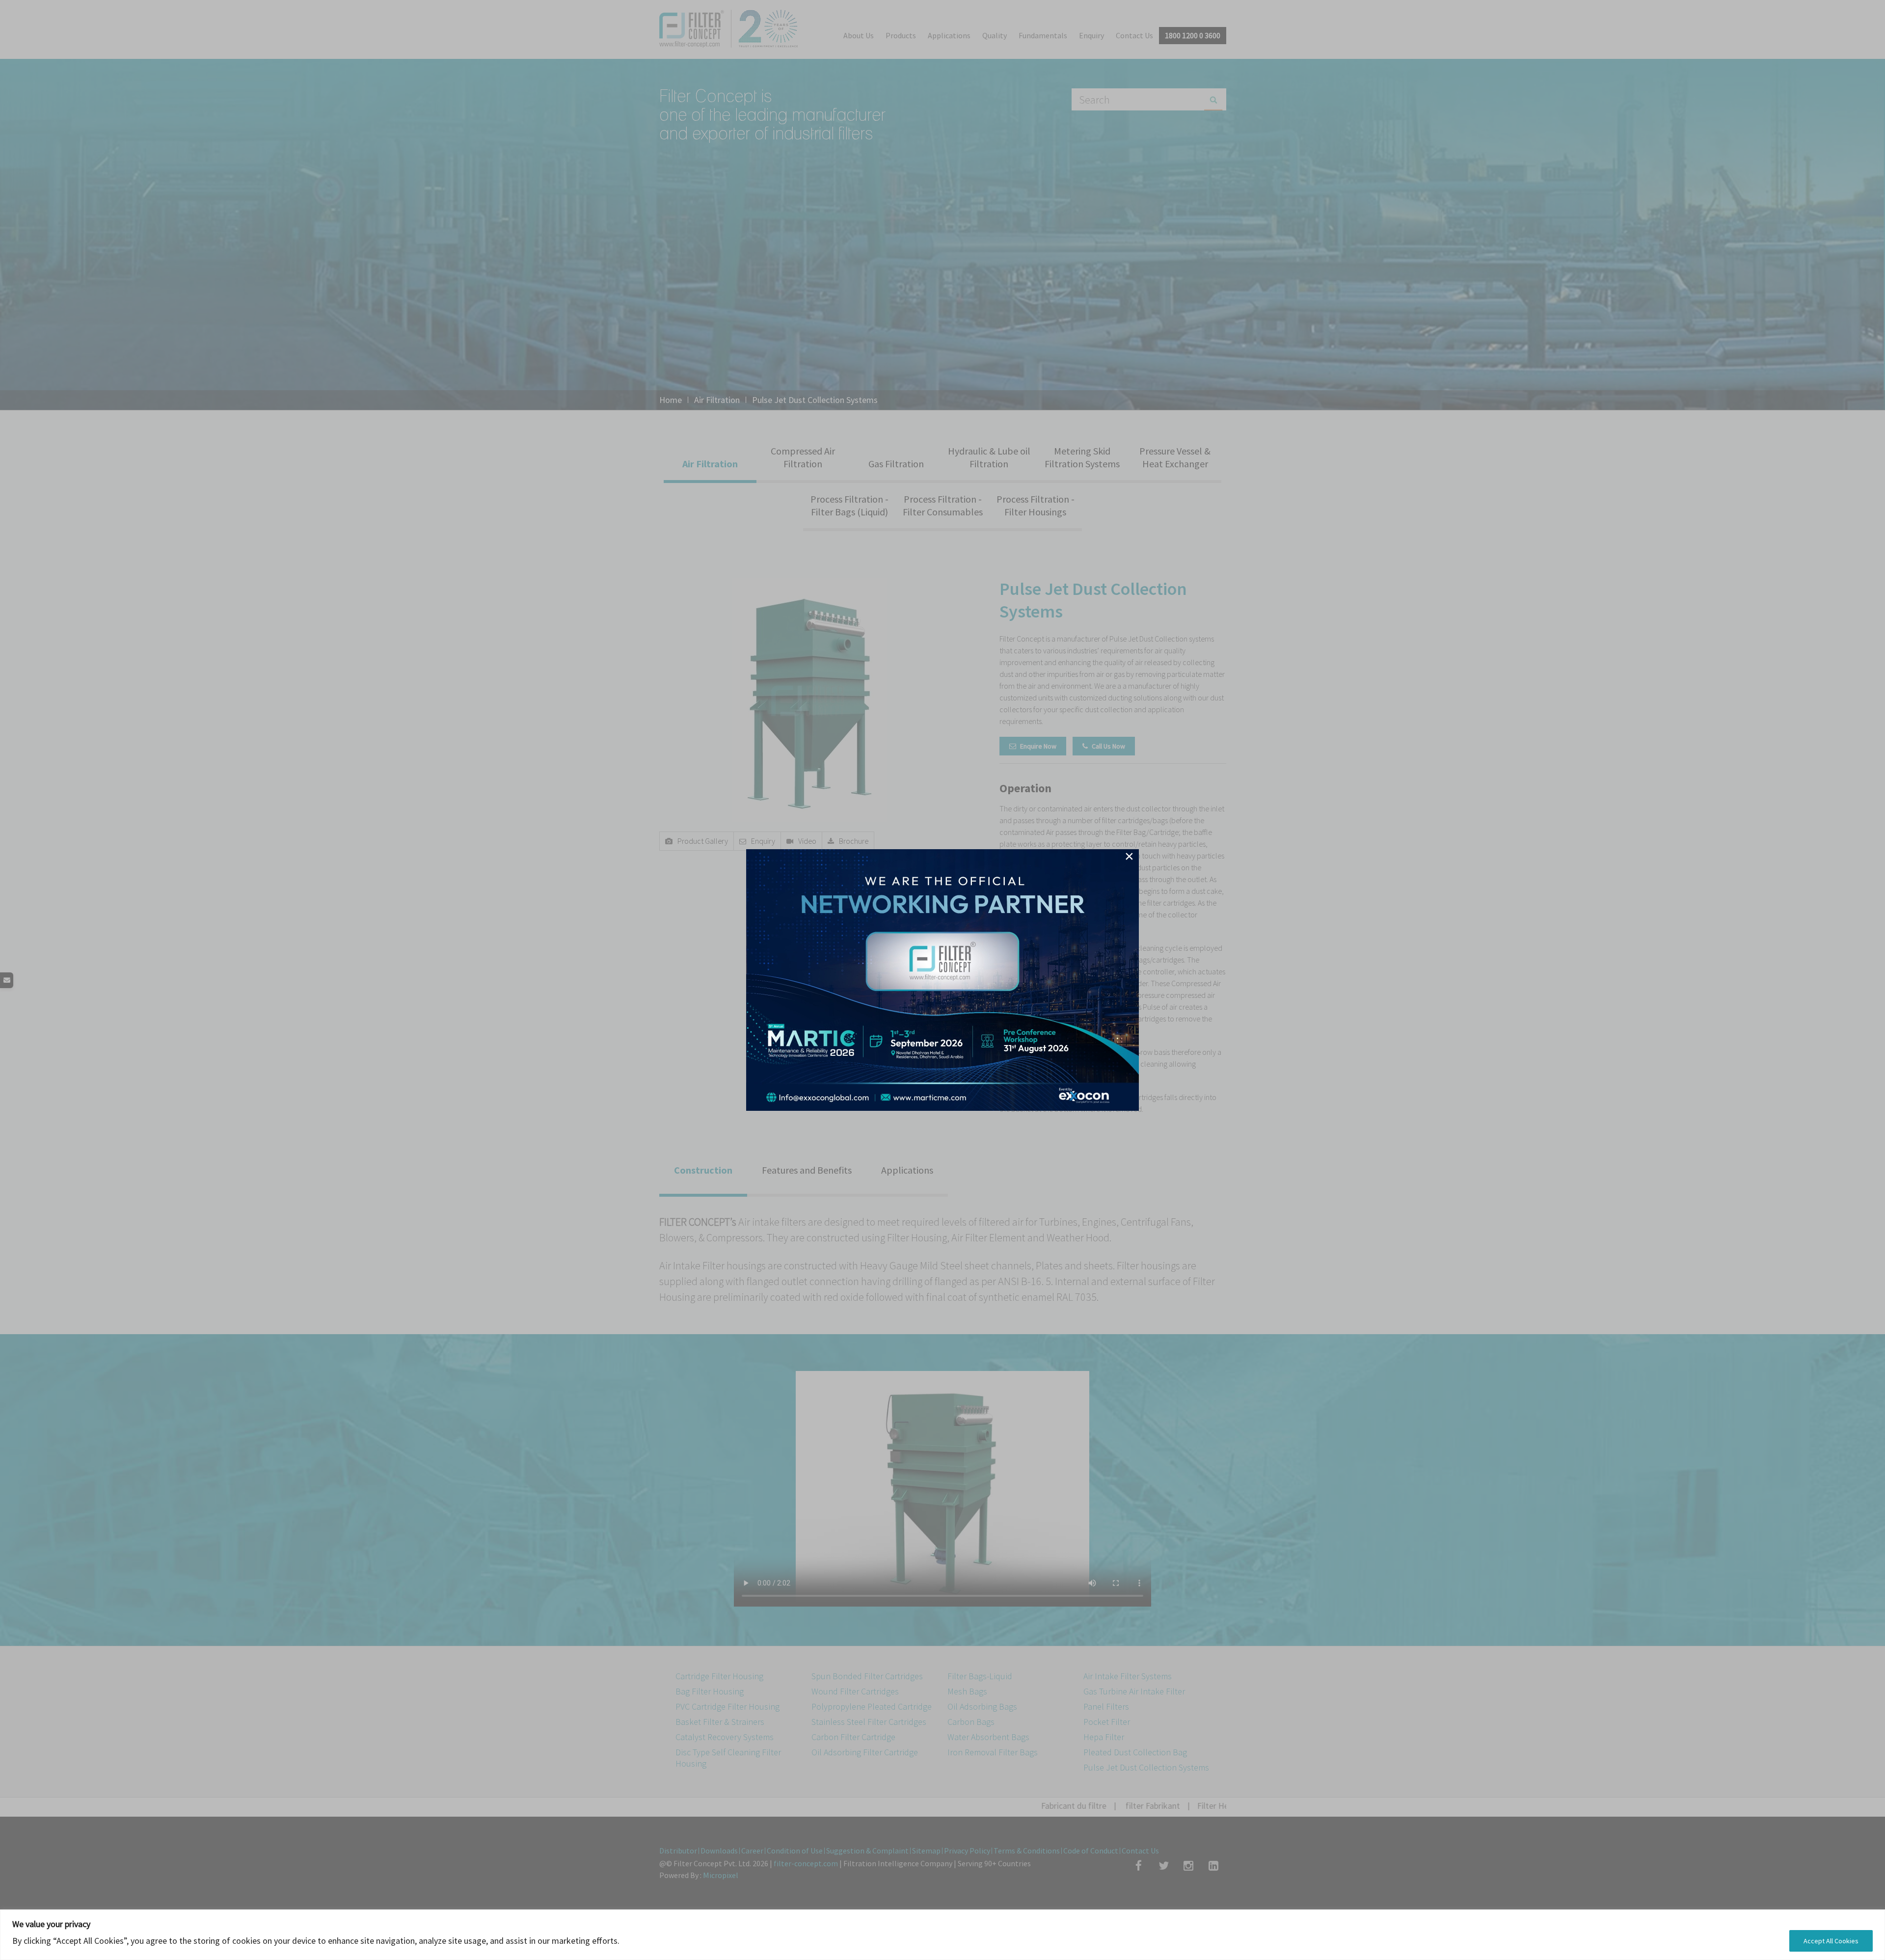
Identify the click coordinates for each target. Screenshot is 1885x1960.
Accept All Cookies (1831, 1941)
